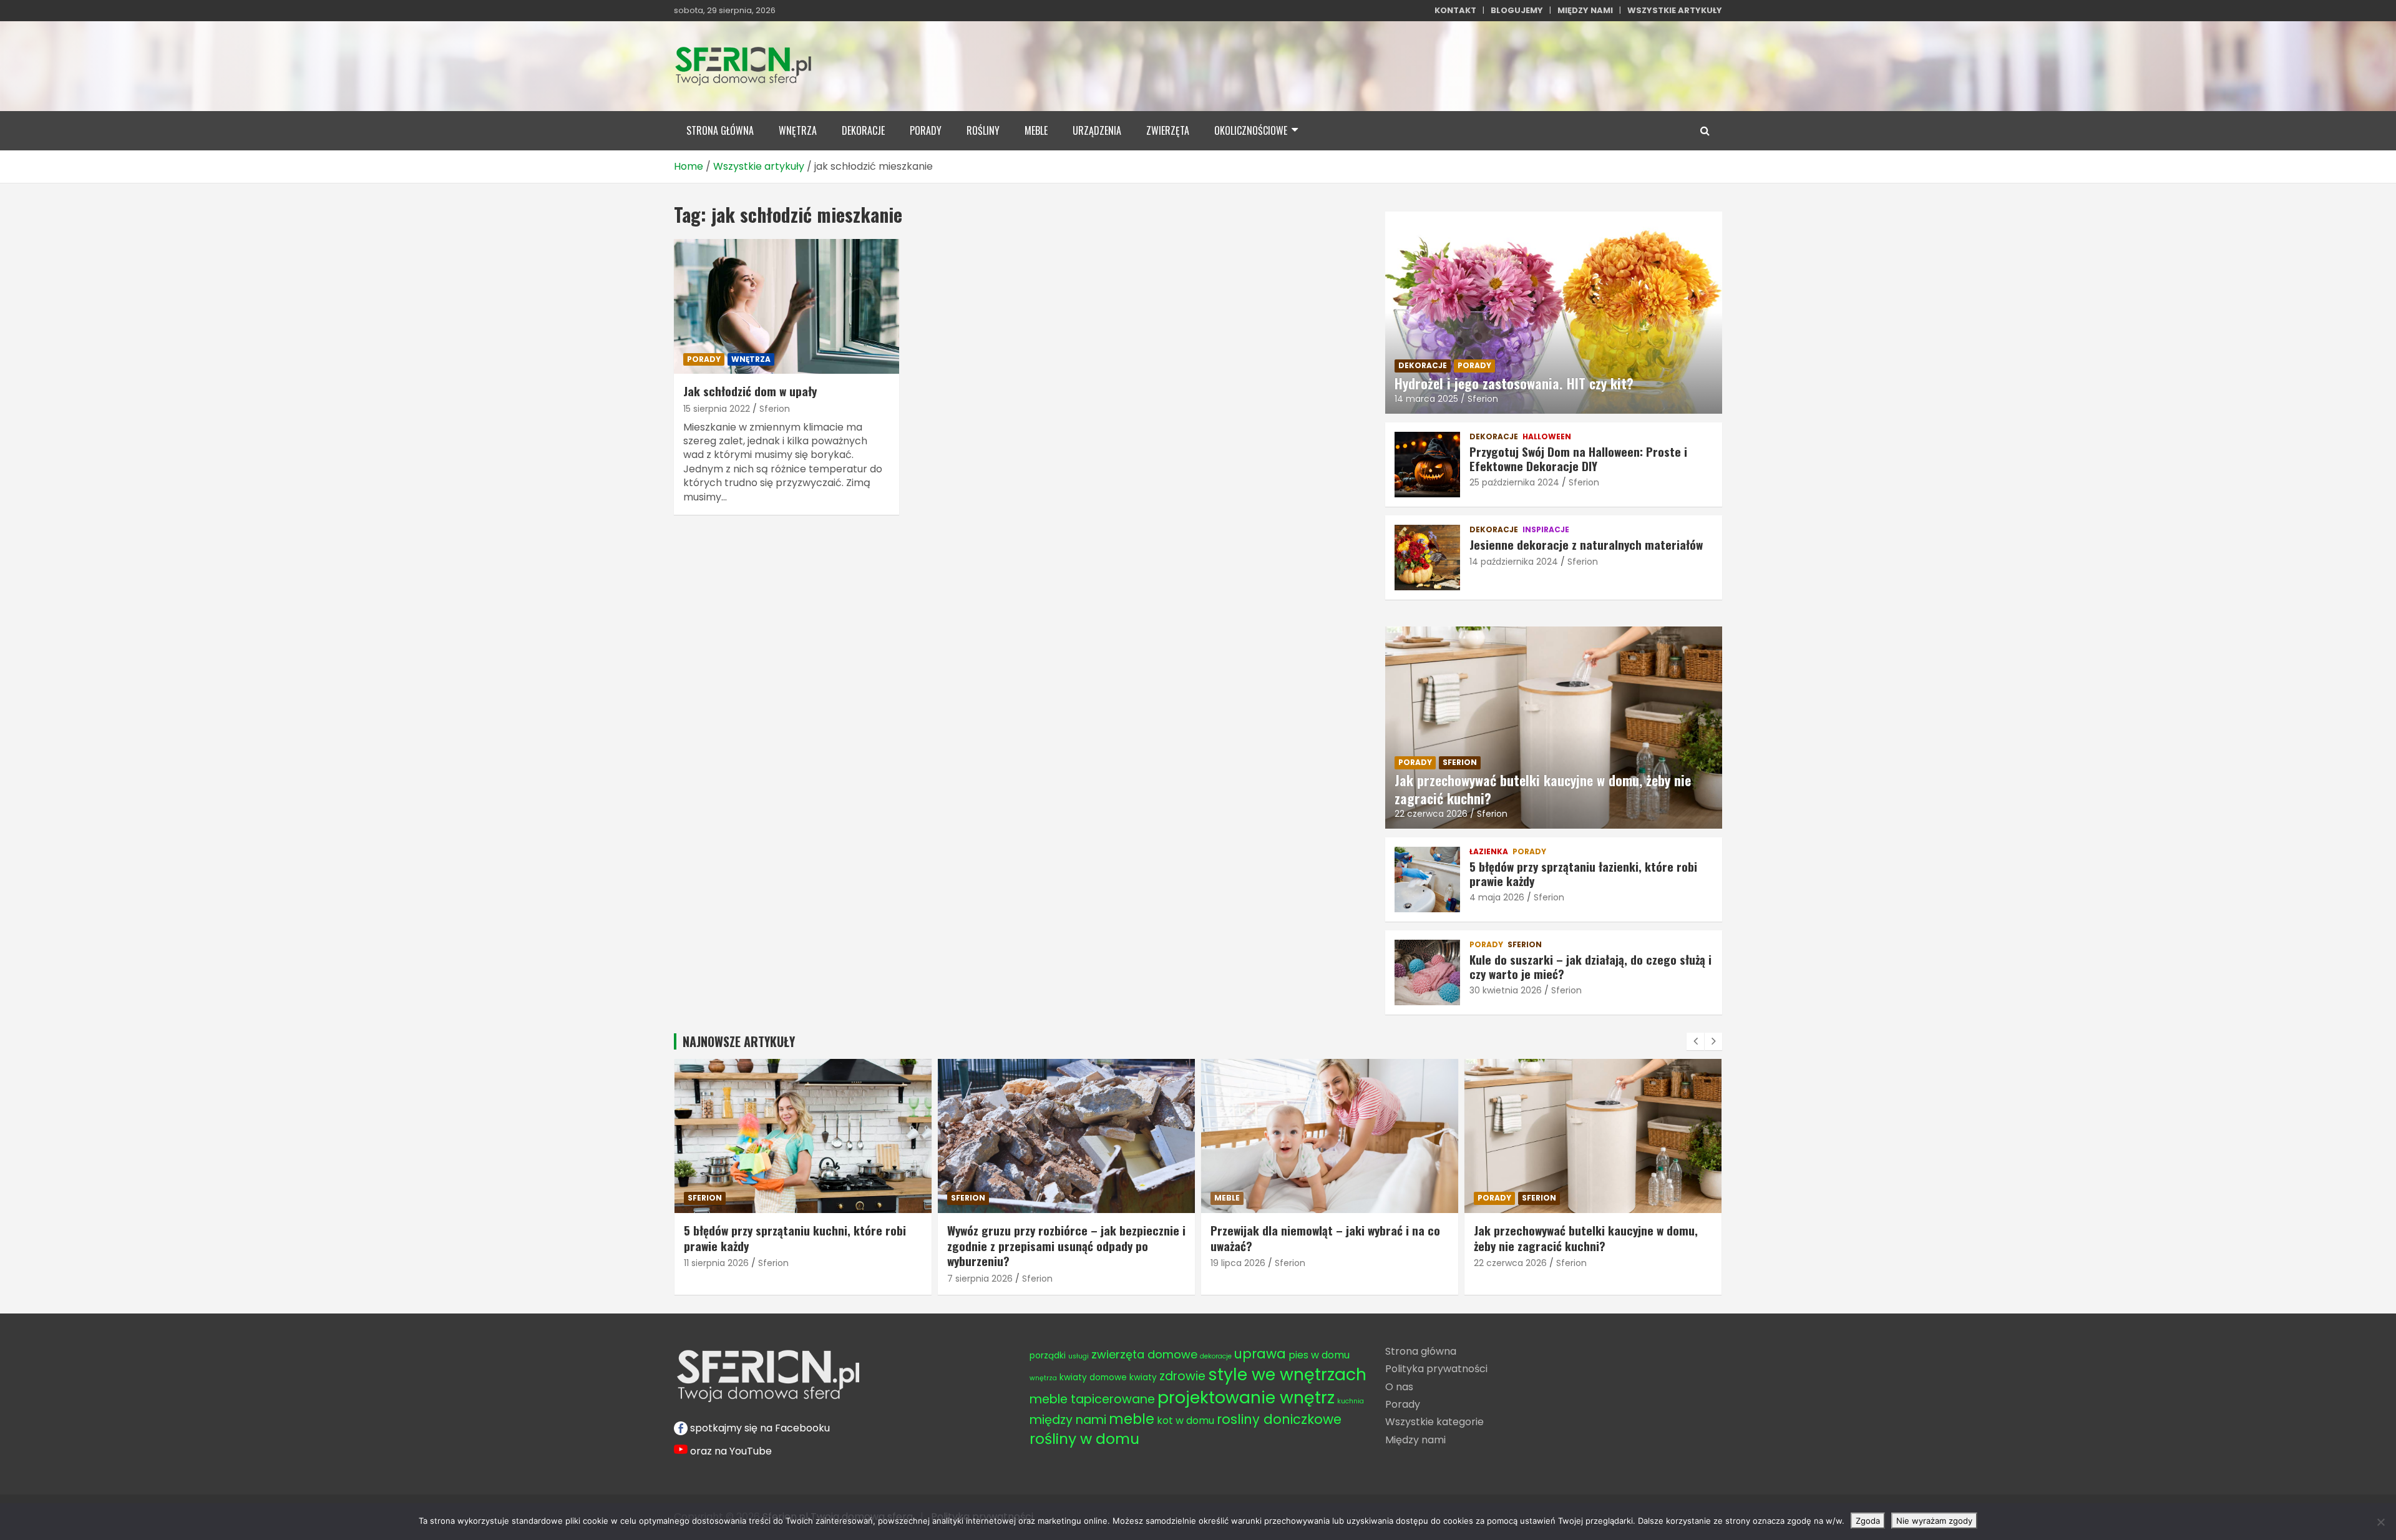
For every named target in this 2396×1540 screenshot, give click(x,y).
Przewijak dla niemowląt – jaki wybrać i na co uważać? (1062, 1238)
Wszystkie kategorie (1434, 1422)
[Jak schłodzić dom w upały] (786, 306)
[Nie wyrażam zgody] (2380, 1522)
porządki (1048, 1356)
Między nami (1415, 1440)
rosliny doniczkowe (1279, 1419)
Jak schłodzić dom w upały (750, 391)
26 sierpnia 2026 (1509, 1263)
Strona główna (1421, 1351)
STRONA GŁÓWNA (720, 130)
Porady (1403, 1404)
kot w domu (1186, 1421)
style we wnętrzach (1287, 1374)
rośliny (983, 130)
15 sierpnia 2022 (717, 409)
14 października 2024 (1514, 562)
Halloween (1547, 437)
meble (1036, 130)
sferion (1460, 762)
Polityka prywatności (1436, 1369)
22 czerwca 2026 (1431, 814)
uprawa (1260, 1354)
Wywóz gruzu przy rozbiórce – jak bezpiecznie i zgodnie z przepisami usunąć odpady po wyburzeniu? (803, 1245)
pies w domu (1319, 1355)
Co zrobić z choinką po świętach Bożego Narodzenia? (1575, 1238)
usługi (1079, 1356)
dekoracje (863, 130)
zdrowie (1182, 1376)
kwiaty (1143, 1377)
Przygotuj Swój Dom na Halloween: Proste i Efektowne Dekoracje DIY (1578, 458)
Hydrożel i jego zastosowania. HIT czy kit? (1514, 383)
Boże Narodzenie (1515, 1198)
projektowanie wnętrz (1246, 1397)
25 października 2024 (1514, 482)
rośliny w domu (1084, 1439)
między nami (1068, 1420)
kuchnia (1351, 1401)
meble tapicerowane (1092, 1399)
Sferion (775, 409)
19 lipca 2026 (975, 1263)
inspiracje (1546, 530)
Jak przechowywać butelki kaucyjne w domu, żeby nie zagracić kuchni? (1543, 789)
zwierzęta (1168, 130)
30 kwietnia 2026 (1506, 990)
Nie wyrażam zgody (1934, 1521)
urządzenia (1097, 130)
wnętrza (798, 130)
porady (926, 130)
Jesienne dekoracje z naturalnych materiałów (1586, 544)
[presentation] (1695, 1041)
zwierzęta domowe (1144, 1354)
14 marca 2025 (1426, 399)
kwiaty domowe (1093, 1377)
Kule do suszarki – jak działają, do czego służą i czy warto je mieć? (1590, 966)
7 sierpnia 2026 (717, 1279)
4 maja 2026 (1497, 897)
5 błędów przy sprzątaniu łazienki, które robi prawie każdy (1583, 873)
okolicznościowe (1251, 130)
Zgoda (1868, 1521)
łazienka (1489, 852)
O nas (1399, 1387)
